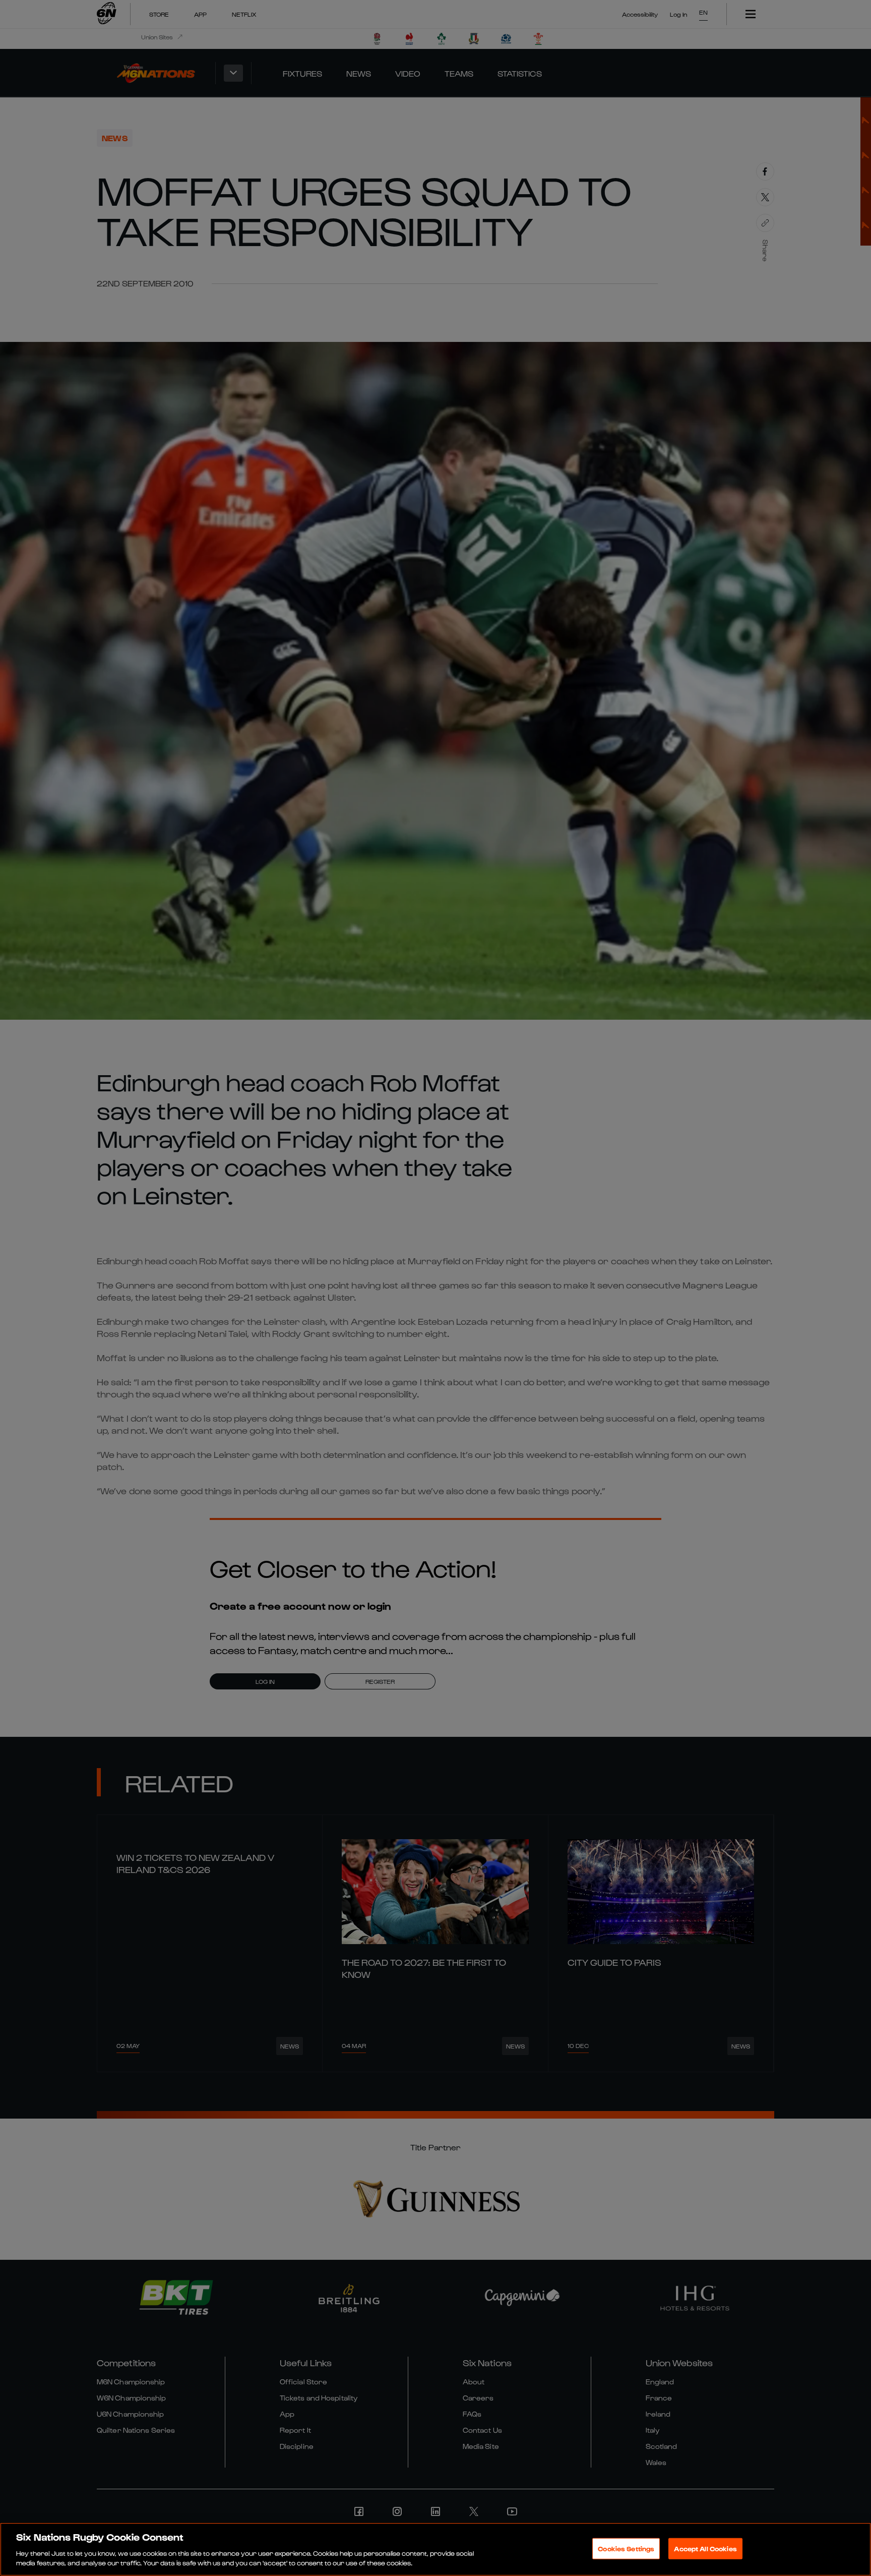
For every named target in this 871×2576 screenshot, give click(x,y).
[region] (435, 2549)
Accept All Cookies (705, 2549)
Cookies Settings (626, 2549)
